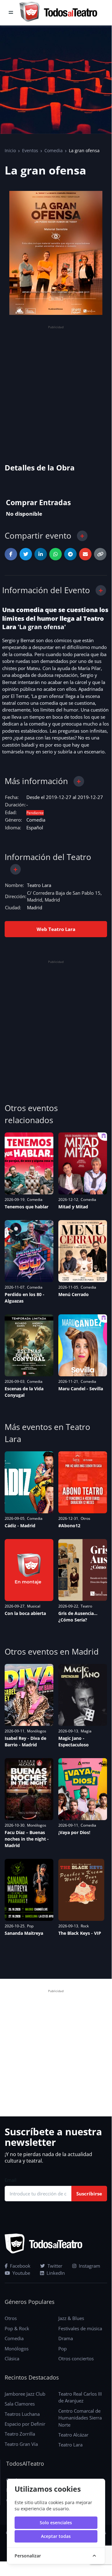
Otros (85, 1518)
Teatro (86, 1606)
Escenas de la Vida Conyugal (24, 1392)
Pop (30, 1926)
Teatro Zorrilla (20, 2434)
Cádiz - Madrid (20, 1526)
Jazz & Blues (71, 2318)
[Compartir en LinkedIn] (41, 554)
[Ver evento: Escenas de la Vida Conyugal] (29, 1345)
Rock (85, 1926)
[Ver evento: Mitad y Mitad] (83, 1163)
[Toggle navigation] (11, 13)
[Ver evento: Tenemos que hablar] (29, 1163)
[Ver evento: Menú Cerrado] (83, 1251)
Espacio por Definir (25, 2424)
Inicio (10, 150)
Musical (34, 1606)
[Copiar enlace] (100, 554)
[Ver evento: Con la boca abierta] (29, 1570)
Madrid (35, 907)
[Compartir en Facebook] (11, 554)
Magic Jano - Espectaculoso (74, 1741)
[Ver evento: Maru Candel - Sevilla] (83, 1345)
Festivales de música (80, 2328)
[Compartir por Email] (85, 554)
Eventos (30, 150)
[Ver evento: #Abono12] (83, 1482)
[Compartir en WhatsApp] (56, 554)
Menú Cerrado (74, 1294)
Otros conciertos (76, 2358)
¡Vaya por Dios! (74, 1832)
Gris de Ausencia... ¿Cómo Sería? (78, 1617)
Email (11, 2180)
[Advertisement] (56, 387)
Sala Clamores (20, 2404)
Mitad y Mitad (73, 1207)
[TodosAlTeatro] (58, 13)
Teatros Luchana (22, 2414)
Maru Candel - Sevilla (81, 1389)
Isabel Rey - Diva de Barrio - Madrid (25, 1741)
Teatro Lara (39, 885)
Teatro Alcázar (73, 2435)
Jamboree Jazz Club (25, 2394)
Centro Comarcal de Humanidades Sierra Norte (80, 2418)
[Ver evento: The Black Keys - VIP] (81, 1890)
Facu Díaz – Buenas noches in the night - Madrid (27, 1839)
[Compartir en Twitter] (26, 554)
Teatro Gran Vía (21, 2444)
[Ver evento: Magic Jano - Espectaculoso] (83, 1695)
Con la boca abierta (25, 1613)
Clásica (12, 2358)
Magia (86, 1731)
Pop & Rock (17, 2328)
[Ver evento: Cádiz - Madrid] (29, 1482)
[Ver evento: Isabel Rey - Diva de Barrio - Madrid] (29, 1695)
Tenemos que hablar (27, 1207)
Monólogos (37, 1731)
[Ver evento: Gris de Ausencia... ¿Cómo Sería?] (83, 1570)
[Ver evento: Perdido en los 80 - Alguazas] (29, 1251)
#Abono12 (69, 1526)
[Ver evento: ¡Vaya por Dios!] (83, 1789)
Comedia (54, 150)
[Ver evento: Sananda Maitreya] (29, 1890)
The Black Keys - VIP (80, 1933)
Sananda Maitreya (24, 1933)
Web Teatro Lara (56, 929)
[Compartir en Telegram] (70, 554)
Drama (66, 2338)
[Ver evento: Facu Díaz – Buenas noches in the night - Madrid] (29, 1789)
